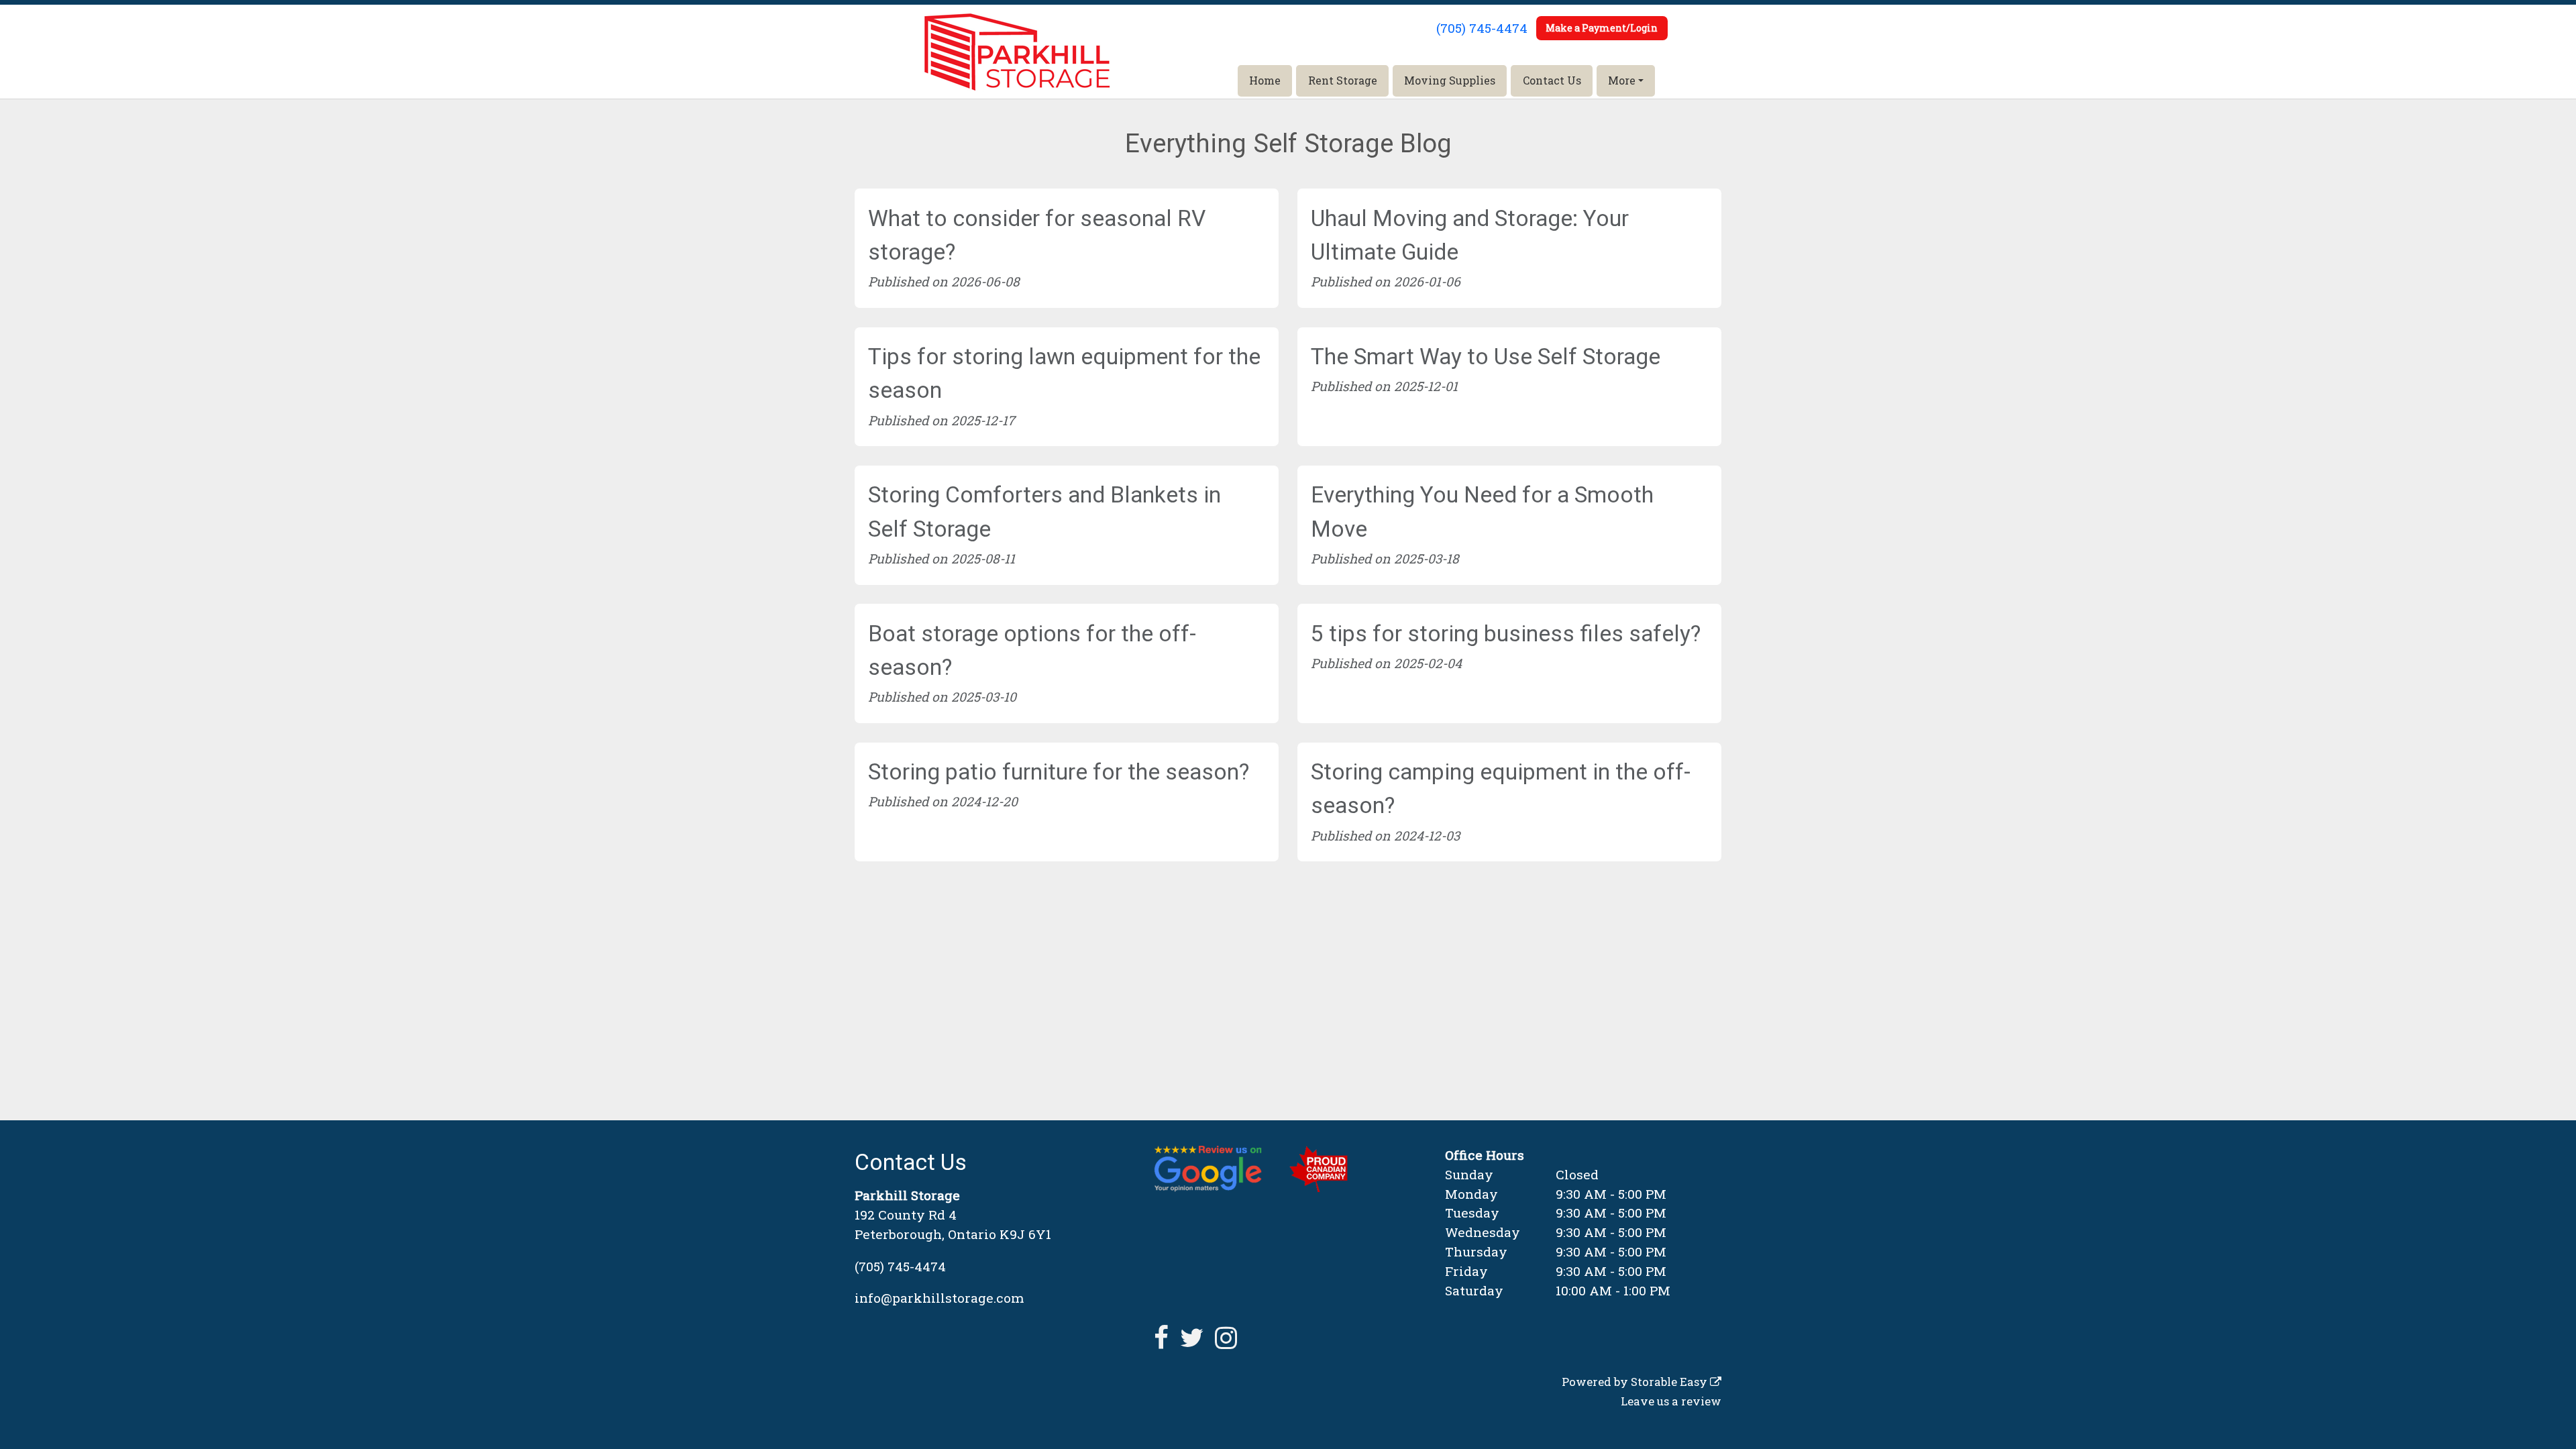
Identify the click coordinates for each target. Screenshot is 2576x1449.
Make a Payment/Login (1602, 28)
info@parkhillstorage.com (940, 1298)
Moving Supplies (1450, 80)
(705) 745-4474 (1482, 28)
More (1622, 80)
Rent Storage (1343, 80)
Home (1265, 80)
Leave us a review (1671, 1401)
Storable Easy (1670, 1382)
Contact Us (1552, 80)
